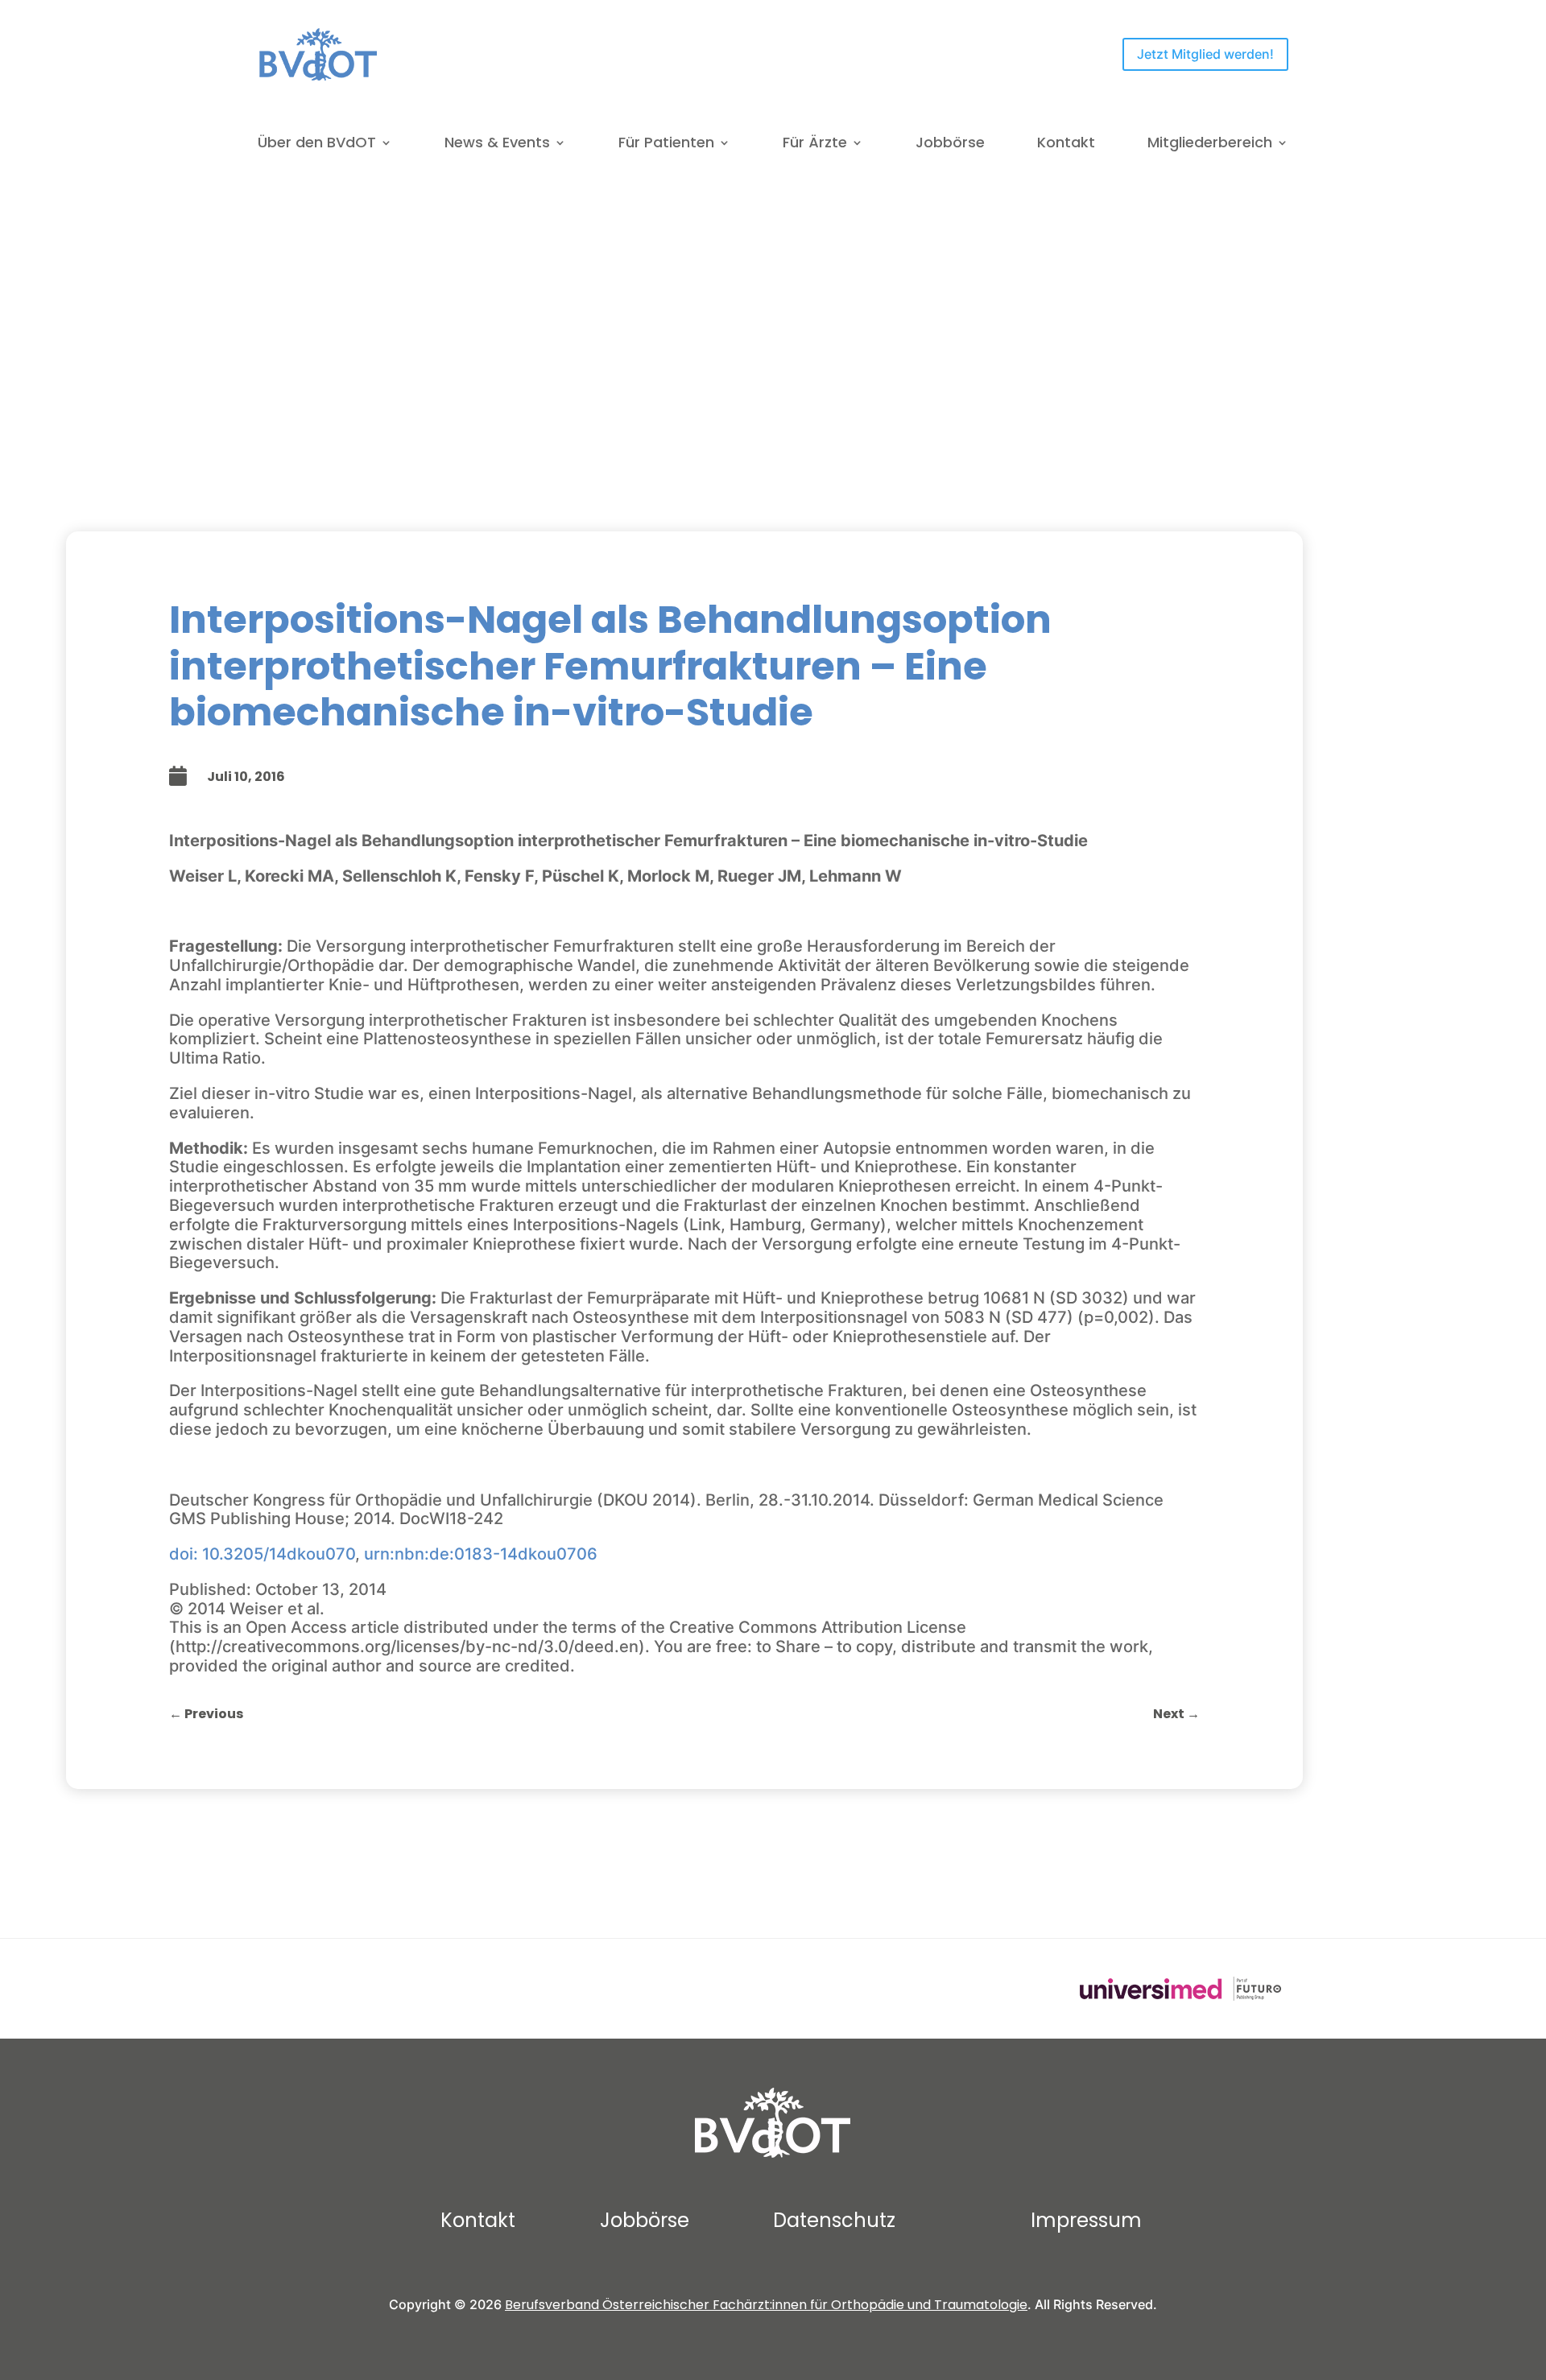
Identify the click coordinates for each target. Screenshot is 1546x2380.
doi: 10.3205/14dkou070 (262, 1554)
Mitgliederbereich (1210, 145)
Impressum (1086, 2220)
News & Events (497, 145)
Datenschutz (834, 2220)
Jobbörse (950, 145)
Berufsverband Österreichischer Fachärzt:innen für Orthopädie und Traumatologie (766, 2305)
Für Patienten (666, 145)
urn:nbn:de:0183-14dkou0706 (481, 1554)
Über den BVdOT (317, 145)
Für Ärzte (815, 145)
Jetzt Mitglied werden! (1205, 54)
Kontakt (1066, 145)
